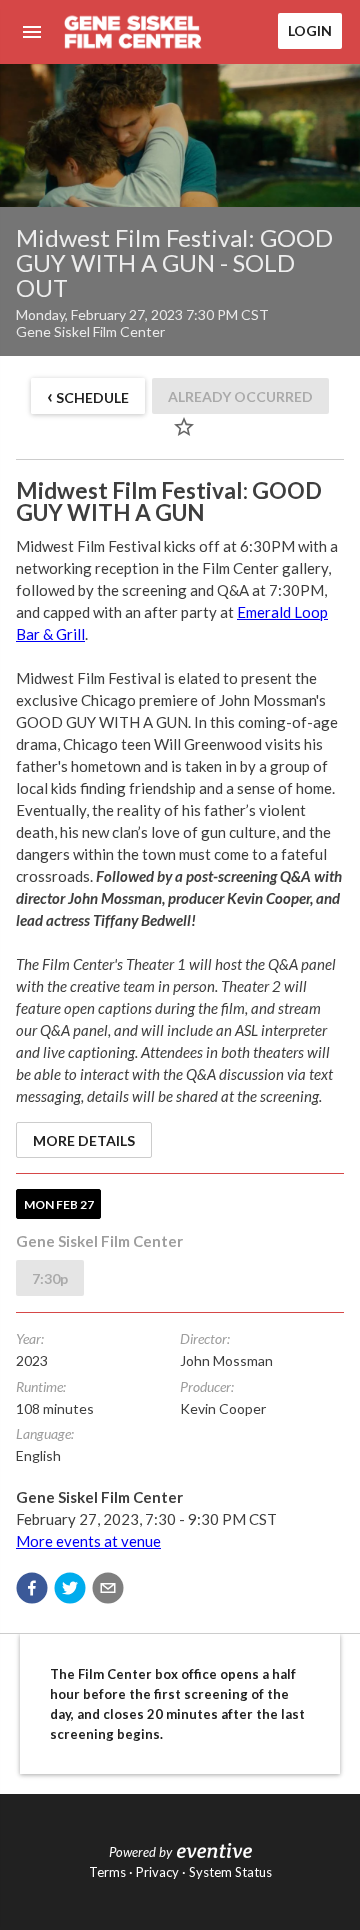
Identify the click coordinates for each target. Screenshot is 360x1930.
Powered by (140, 1852)
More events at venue (88, 1541)
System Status (230, 1872)
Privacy (157, 1872)
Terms (107, 1872)
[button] (32, 1588)
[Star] (184, 427)
